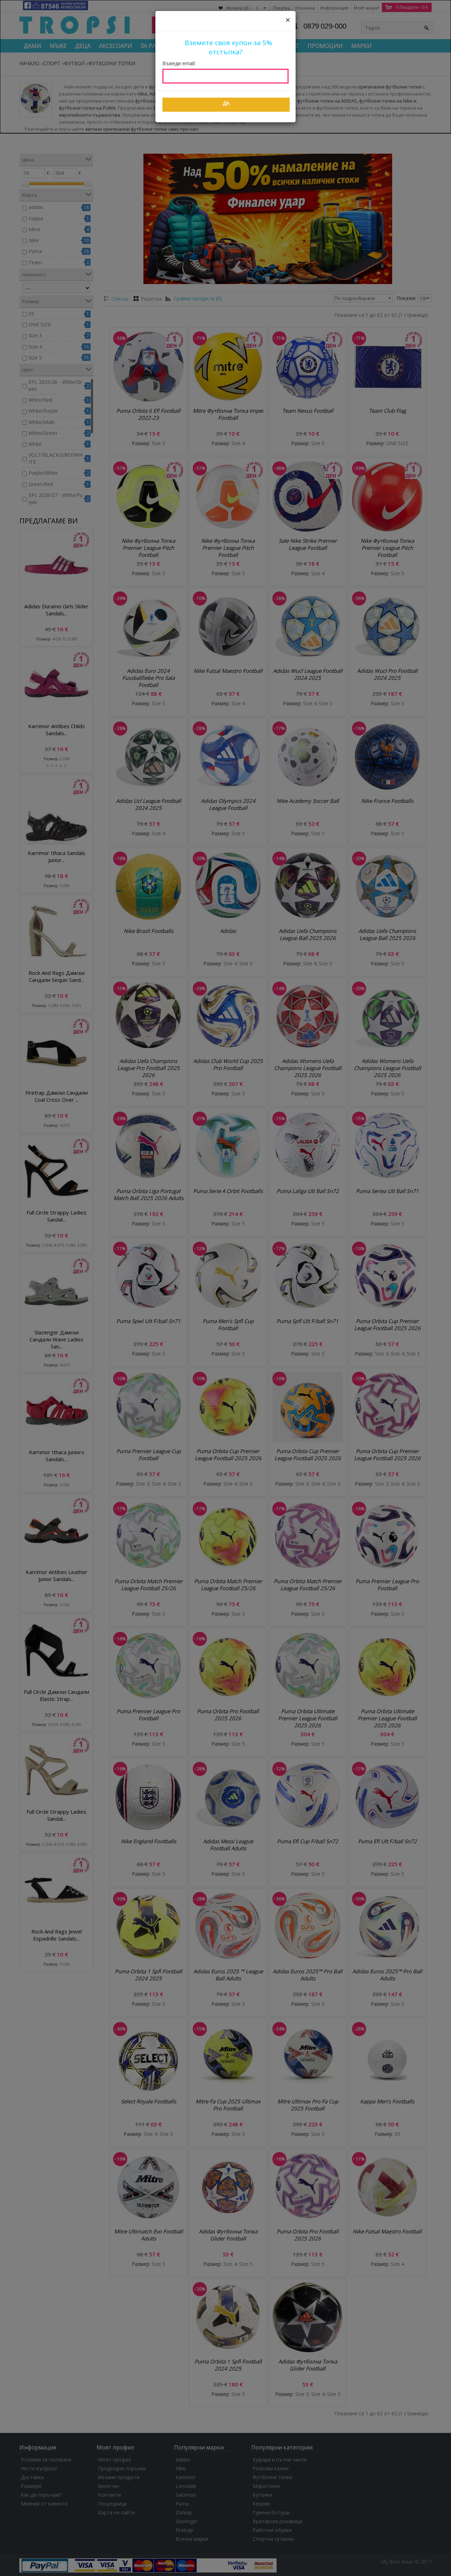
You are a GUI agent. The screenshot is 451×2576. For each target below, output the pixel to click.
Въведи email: (179, 63)
